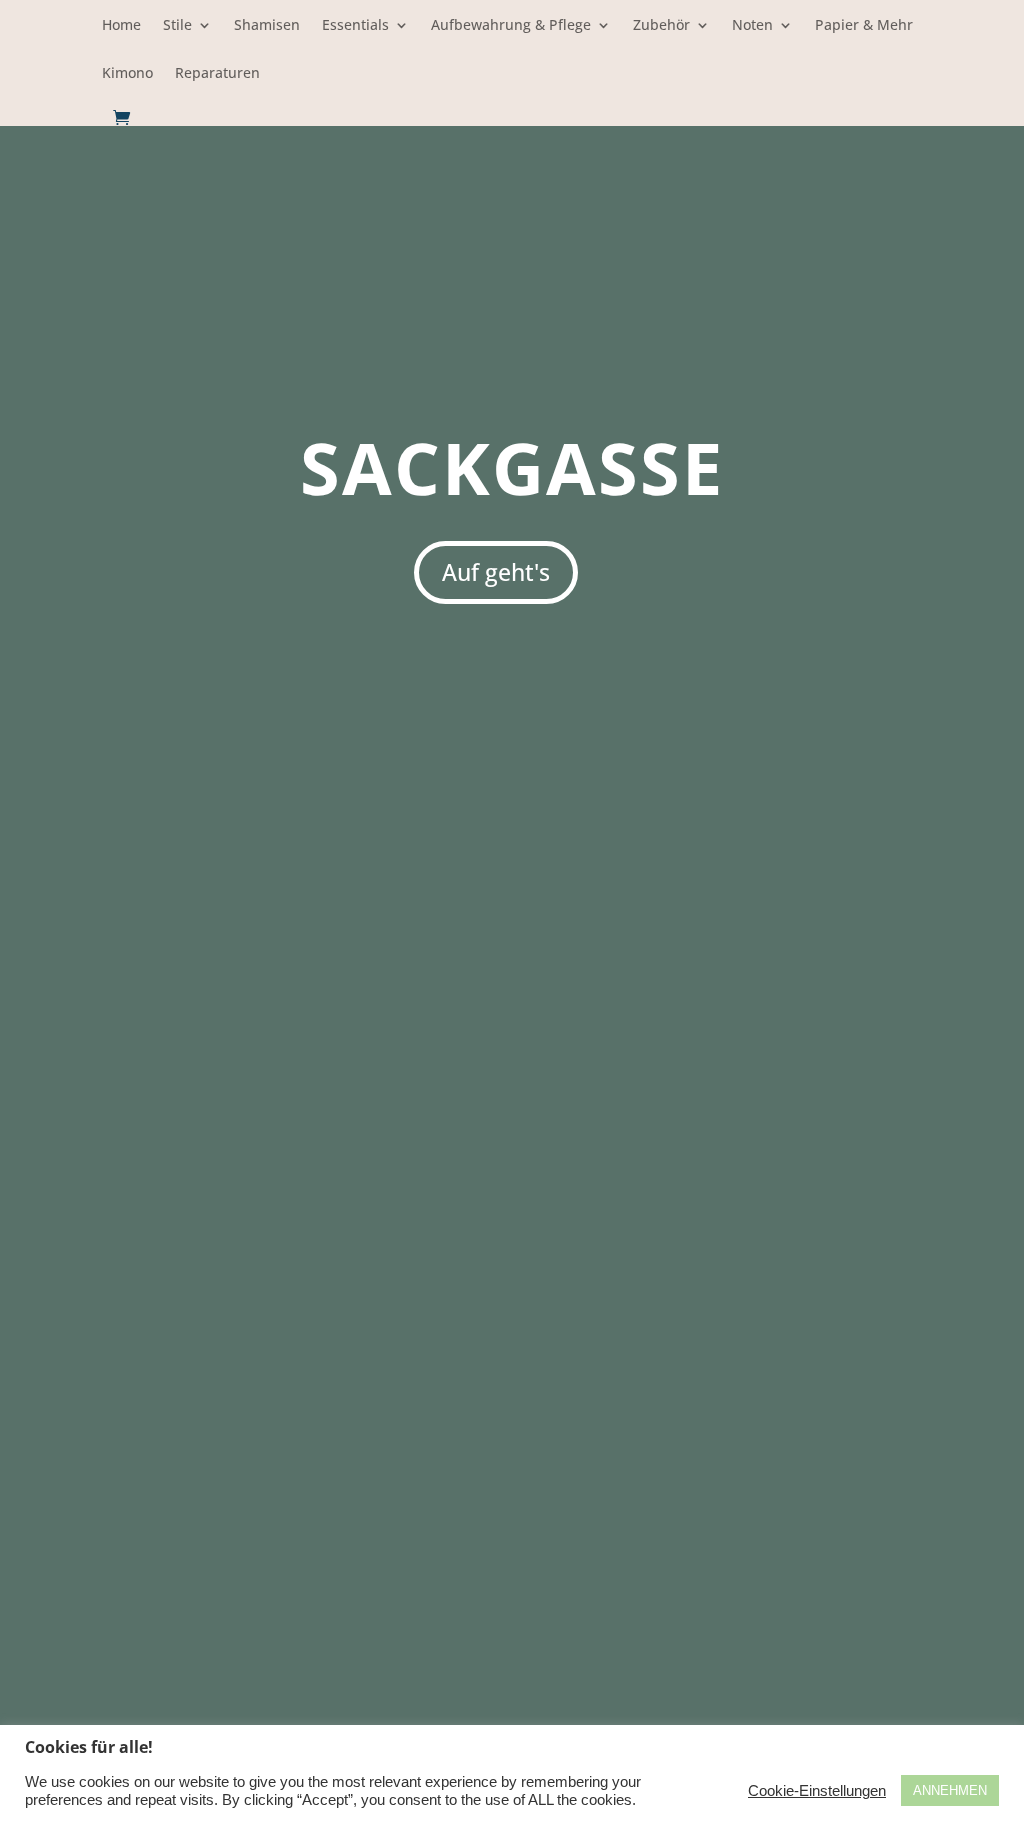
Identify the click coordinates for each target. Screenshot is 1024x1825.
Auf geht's (496, 572)
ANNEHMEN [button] (950, 1790)
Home (121, 26)
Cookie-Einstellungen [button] (817, 1791)
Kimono (127, 74)
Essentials (355, 26)
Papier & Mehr (864, 26)
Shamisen (267, 26)
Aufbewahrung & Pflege (511, 26)
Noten (752, 26)
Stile (177, 26)
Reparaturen (217, 74)
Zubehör (661, 26)
